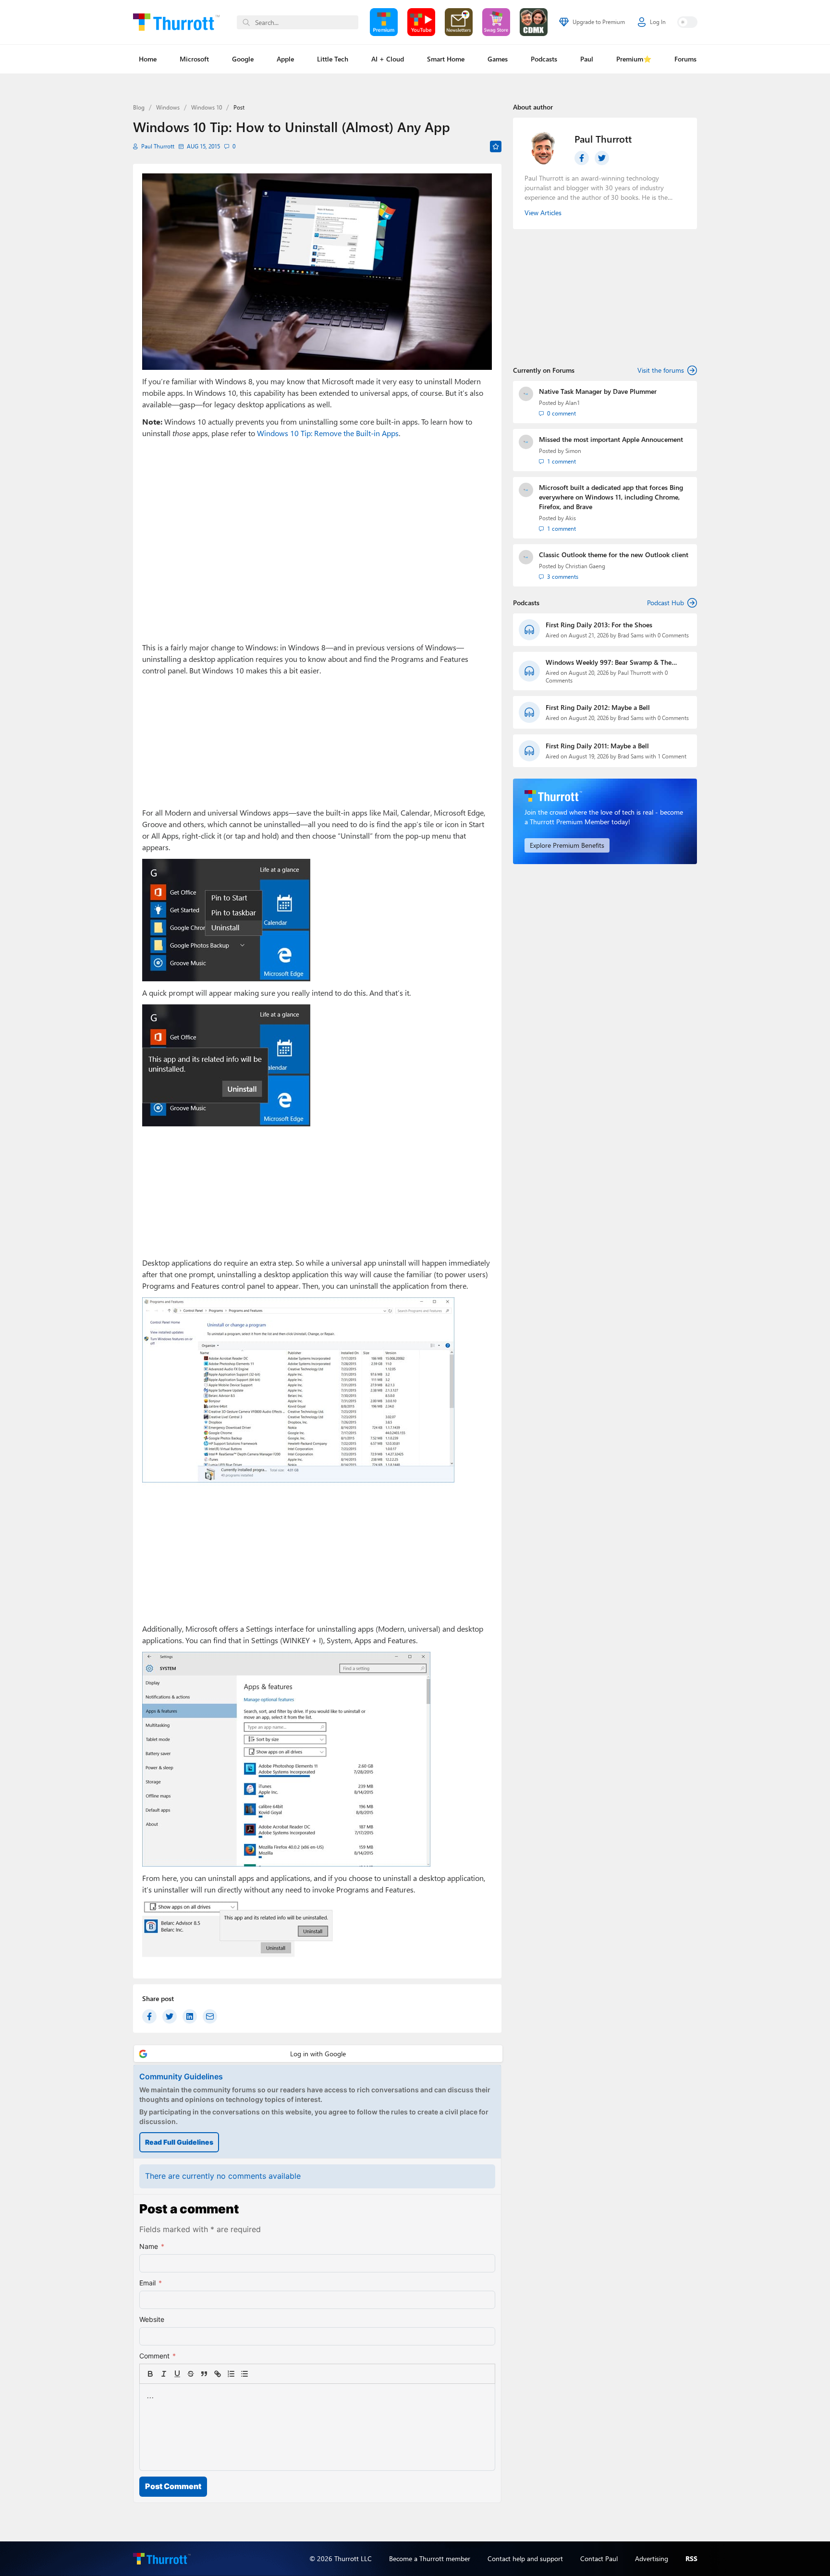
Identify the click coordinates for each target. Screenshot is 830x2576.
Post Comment (173, 2486)
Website (152, 2319)
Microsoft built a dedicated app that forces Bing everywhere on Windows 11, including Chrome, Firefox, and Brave (611, 497)
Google (243, 59)
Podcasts (544, 59)
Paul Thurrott (158, 146)
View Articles (543, 213)
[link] (258, 2374)
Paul (587, 59)
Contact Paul (599, 2558)
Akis (571, 518)
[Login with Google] (318, 2054)
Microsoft (194, 59)
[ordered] (231, 2374)
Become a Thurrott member (430, 2558)
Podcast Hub (665, 603)
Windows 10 (207, 107)
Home (148, 59)
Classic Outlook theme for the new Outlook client (614, 555)
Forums (685, 59)
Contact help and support (525, 2558)
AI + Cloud (388, 59)
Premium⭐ (634, 59)
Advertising (652, 2558)
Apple (285, 59)
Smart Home (446, 59)
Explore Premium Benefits (567, 845)
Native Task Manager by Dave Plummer (598, 391)
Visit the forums (661, 370)
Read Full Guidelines (179, 2142)
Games (498, 59)
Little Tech (333, 59)
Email (151, 2283)
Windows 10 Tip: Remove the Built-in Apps (328, 433)
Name (152, 2246)
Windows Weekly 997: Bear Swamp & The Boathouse (609, 662)
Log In (658, 22)
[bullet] (244, 2374)
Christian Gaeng (585, 566)
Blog (139, 107)
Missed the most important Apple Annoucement (611, 439)
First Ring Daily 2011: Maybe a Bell (597, 746)
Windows (168, 107)
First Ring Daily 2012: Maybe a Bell (598, 707)
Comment (158, 2356)
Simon (573, 451)
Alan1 (573, 403)
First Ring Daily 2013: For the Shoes (599, 625)
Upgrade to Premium (599, 22)
